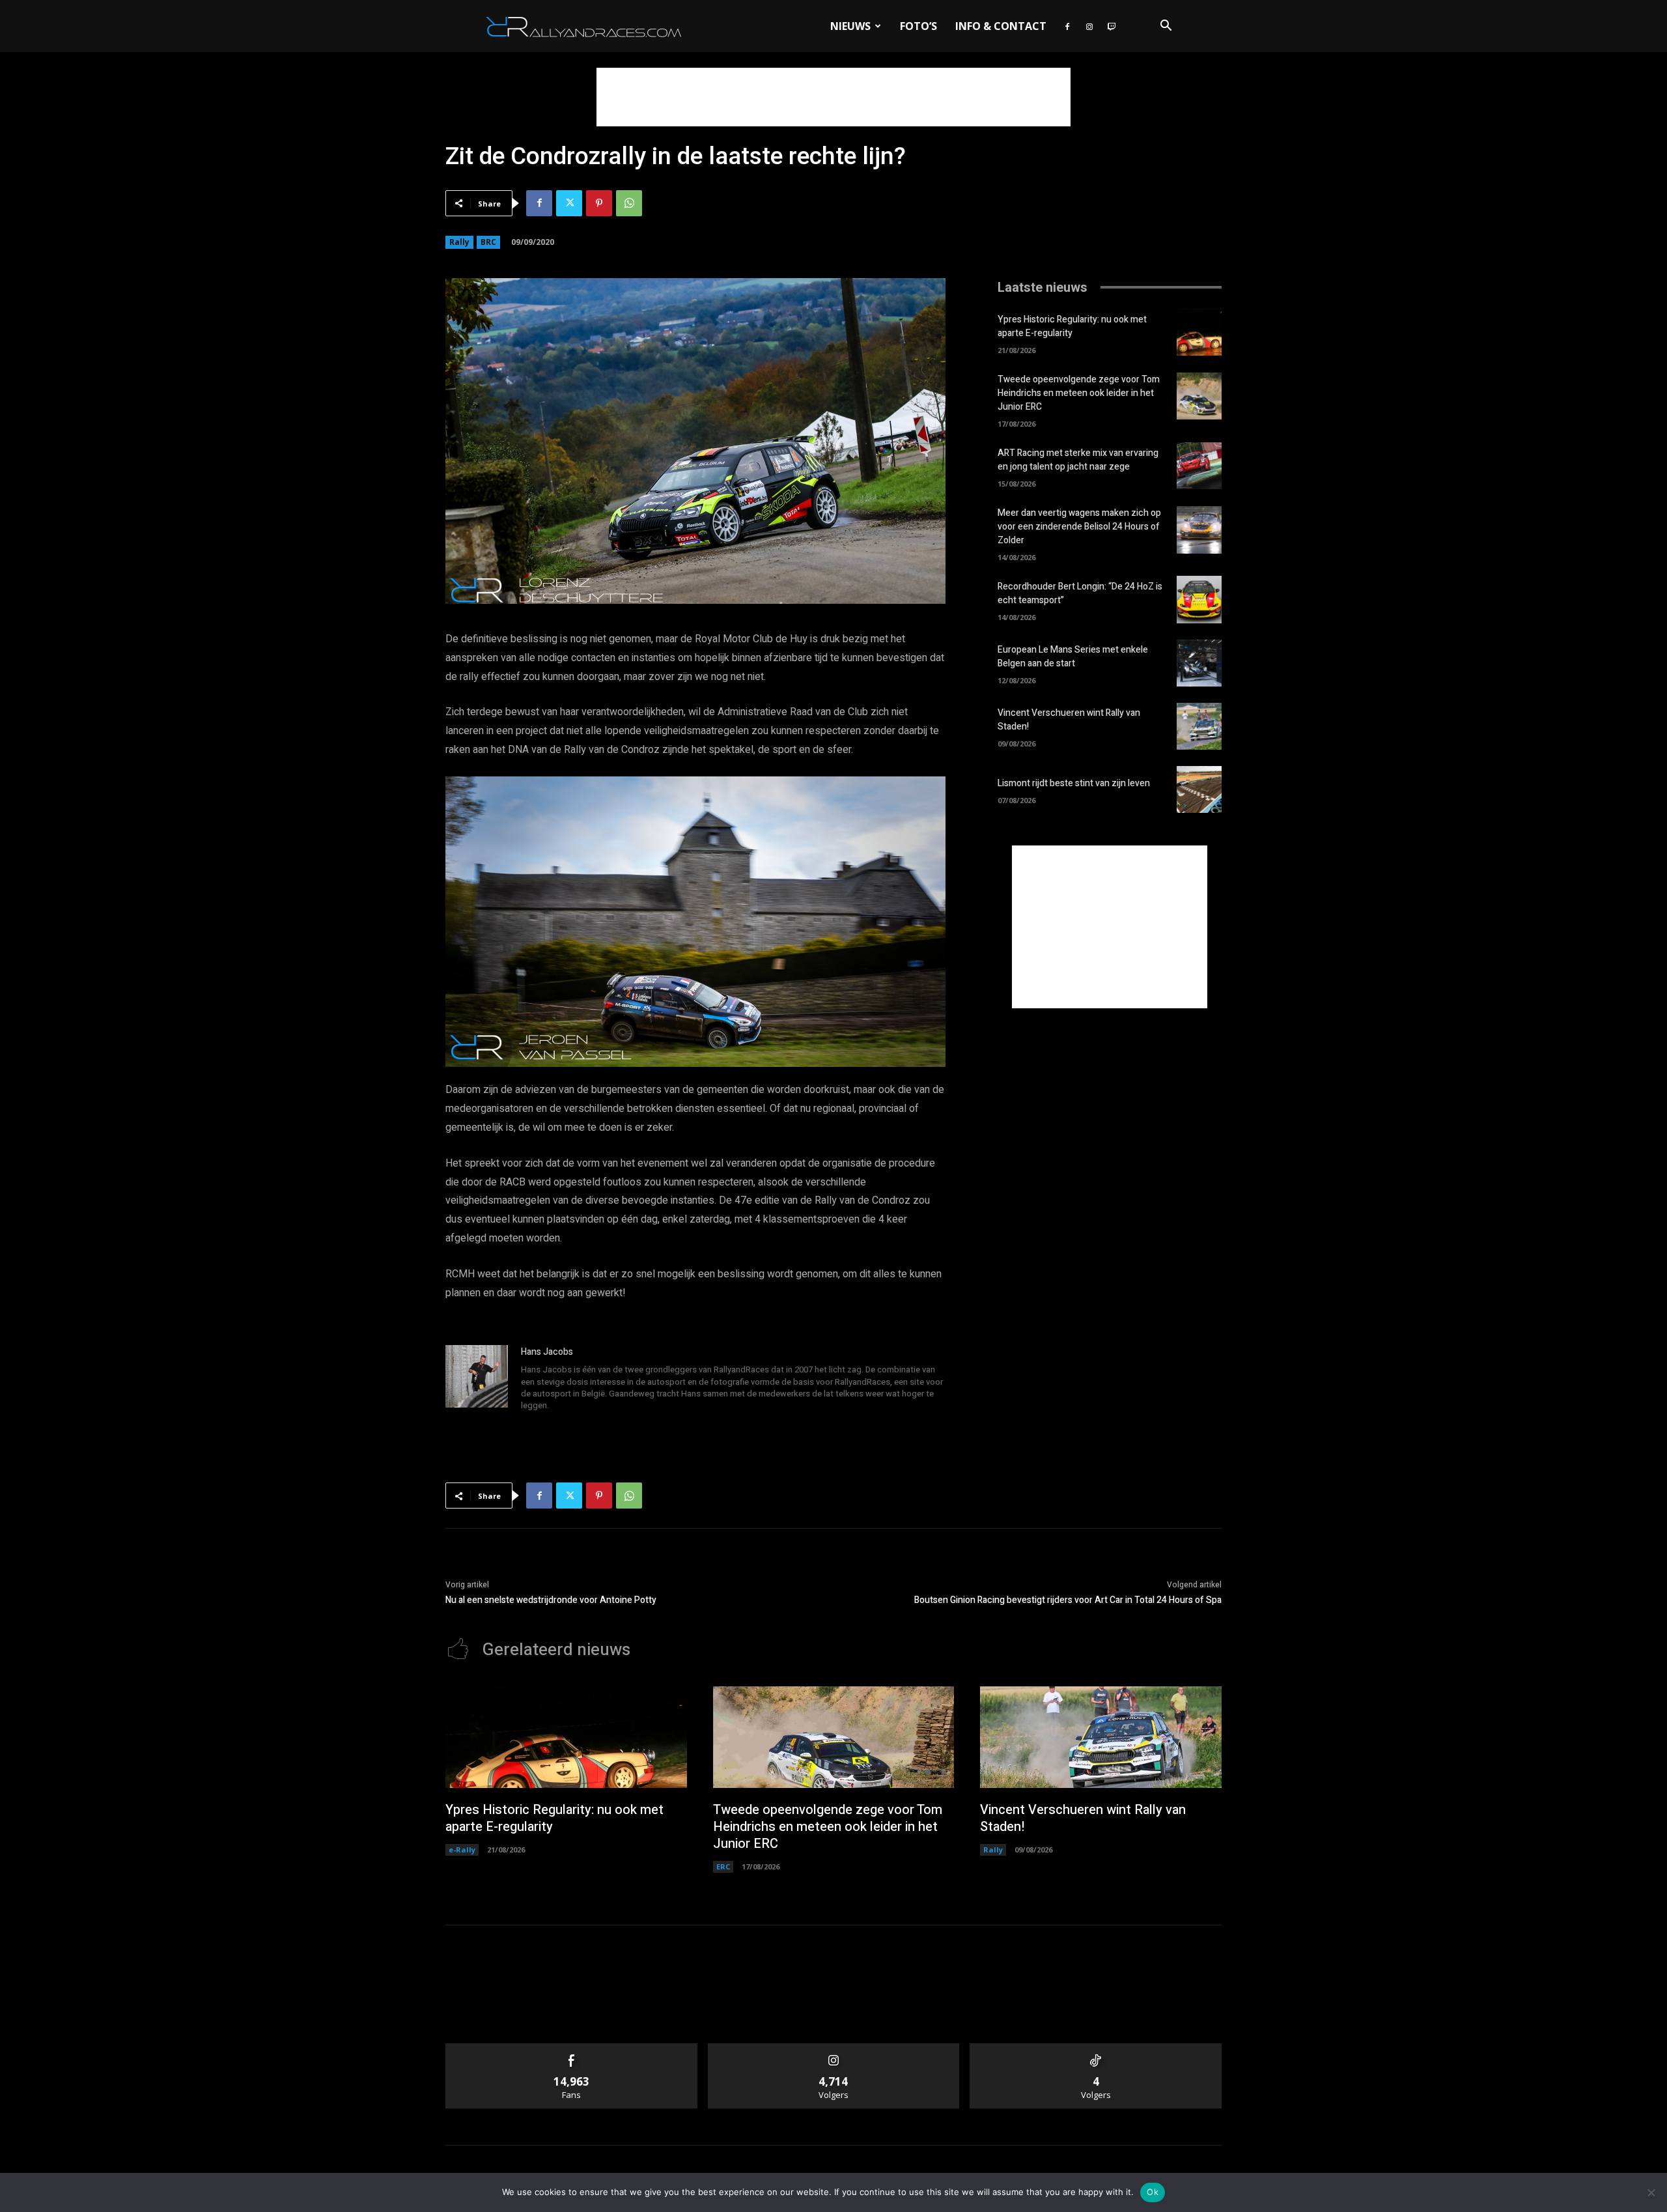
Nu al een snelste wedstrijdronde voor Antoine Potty (551, 1600)
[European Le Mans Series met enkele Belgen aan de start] (1199, 663)
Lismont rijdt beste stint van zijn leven (1074, 783)
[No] (1651, 2192)
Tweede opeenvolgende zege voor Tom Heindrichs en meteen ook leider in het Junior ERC (1079, 393)
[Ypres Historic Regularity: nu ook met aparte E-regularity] (1199, 332)
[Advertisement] (833, 97)
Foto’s (918, 26)
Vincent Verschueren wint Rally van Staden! (1083, 1818)
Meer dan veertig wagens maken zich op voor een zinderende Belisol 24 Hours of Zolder (1079, 527)
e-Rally (462, 1850)
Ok (1153, 2192)
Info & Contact (1001, 26)
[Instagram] (1089, 26)
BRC (488, 242)
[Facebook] (1067, 26)
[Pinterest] (599, 203)
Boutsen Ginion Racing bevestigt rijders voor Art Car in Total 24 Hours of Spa (1068, 1600)
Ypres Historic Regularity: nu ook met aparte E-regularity (1072, 326)
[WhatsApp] (629, 203)
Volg (834, 2048)
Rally (459, 242)
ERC (723, 1866)
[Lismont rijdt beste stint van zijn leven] (1199, 789)
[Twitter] (569, 203)
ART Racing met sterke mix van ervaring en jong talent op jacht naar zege (1078, 460)
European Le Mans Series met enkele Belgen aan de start (1073, 657)
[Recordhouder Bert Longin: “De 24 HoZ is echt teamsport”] (1199, 599)
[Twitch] (1112, 26)
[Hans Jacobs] (477, 1380)
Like (571, 2048)
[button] (1166, 27)
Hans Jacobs (547, 1352)
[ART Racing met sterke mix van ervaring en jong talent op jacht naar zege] (1199, 466)
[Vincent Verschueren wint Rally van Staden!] (1199, 726)
